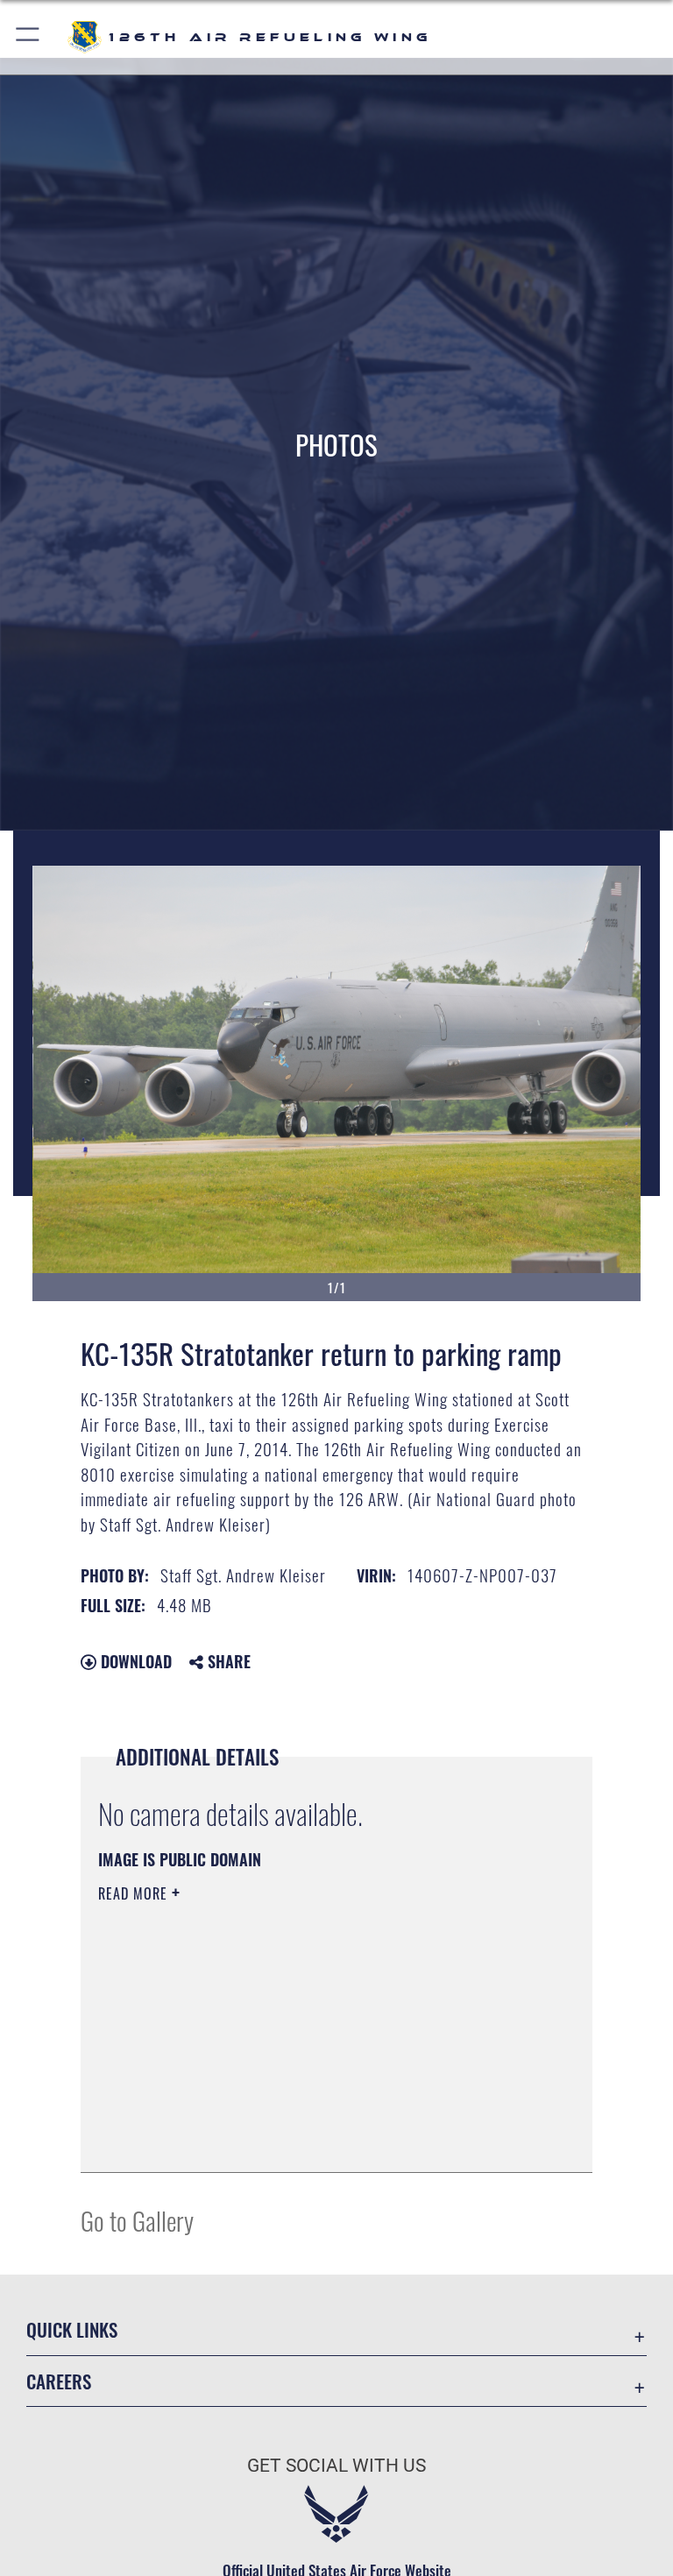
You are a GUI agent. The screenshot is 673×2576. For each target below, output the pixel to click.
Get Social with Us (336, 2466)
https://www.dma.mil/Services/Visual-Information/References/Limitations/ (304, 2029)
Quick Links (72, 2329)
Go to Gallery (137, 2220)
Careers (59, 2381)
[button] (28, 37)
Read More (135, 1893)
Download (134, 1661)
